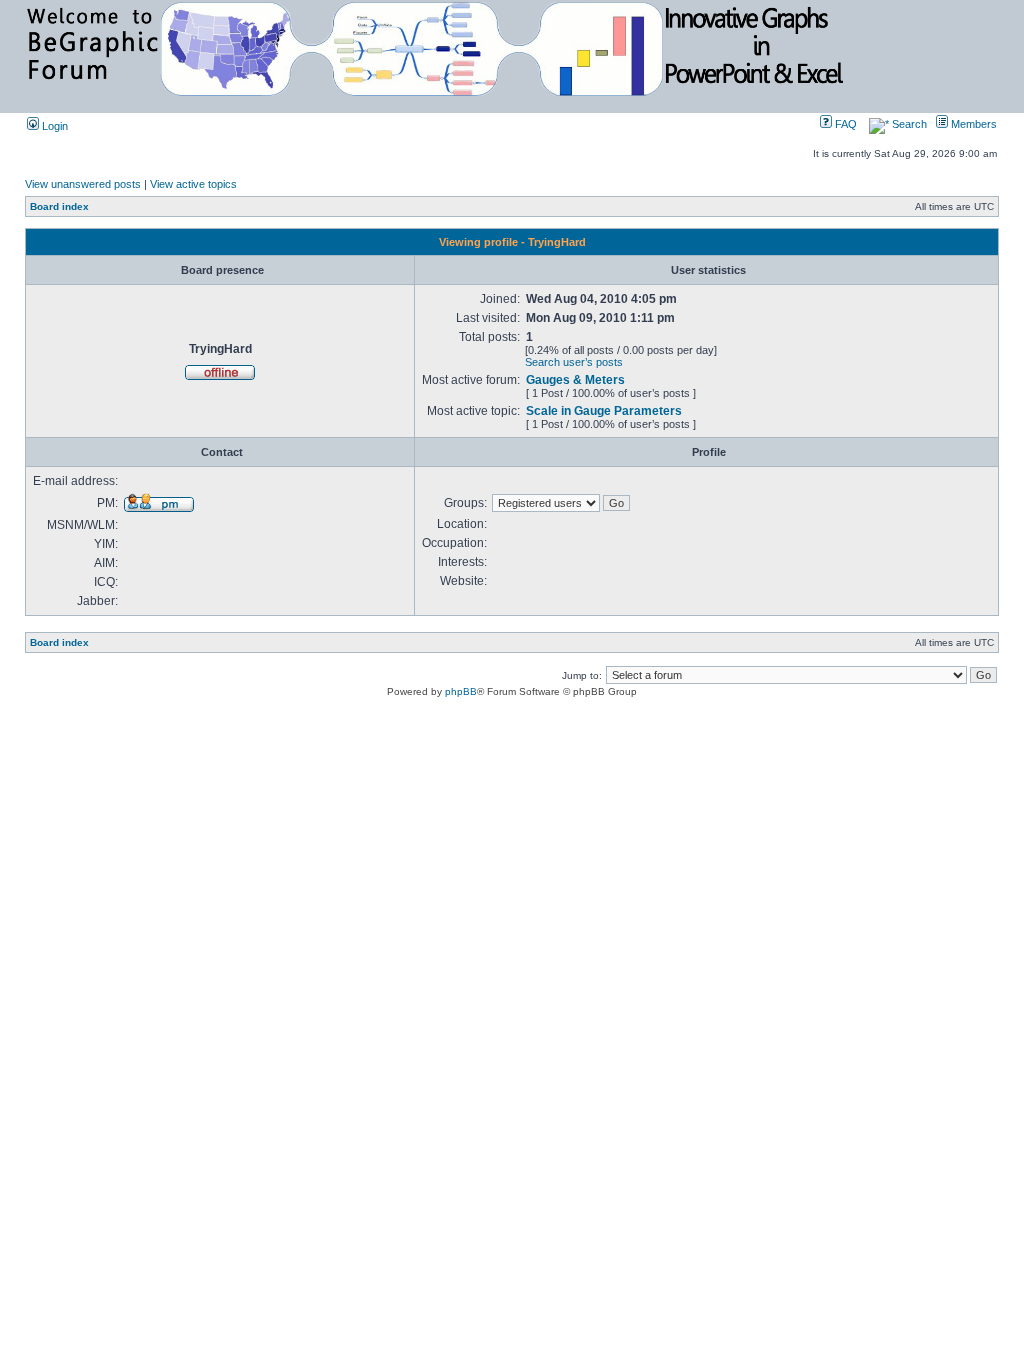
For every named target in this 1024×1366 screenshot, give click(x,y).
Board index (59, 206)
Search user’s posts (574, 362)
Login (53, 126)
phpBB (461, 691)
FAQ (844, 124)
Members (972, 124)
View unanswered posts (83, 184)
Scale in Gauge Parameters (604, 411)
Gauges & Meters (575, 380)
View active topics (193, 184)
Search (908, 124)
